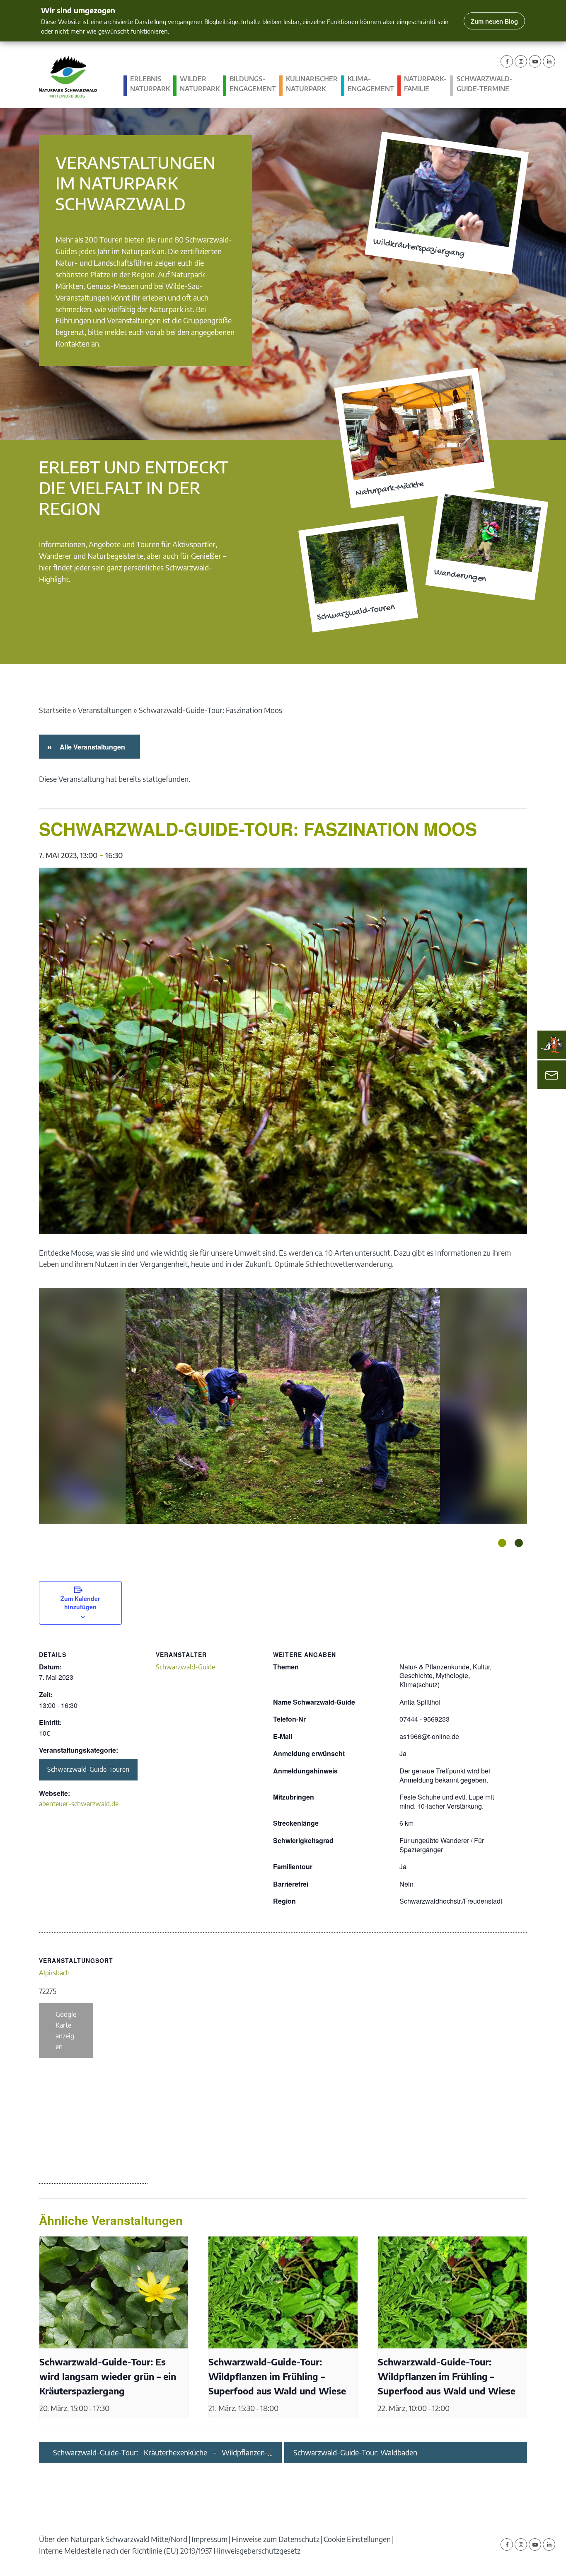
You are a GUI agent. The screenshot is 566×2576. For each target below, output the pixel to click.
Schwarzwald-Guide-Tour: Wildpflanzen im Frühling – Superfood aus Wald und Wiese (277, 2376)
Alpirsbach (54, 1973)
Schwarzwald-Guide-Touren (88, 1769)
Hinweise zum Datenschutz (276, 2539)
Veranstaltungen (105, 710)
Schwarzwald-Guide (185, 1667)
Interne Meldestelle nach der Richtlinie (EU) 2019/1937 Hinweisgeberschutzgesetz (170, 2551)
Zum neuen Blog (494, 21)
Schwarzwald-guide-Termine (485, 84)
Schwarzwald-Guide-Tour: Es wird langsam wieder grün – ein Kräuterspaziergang (108, 2376)
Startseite (55, 710)
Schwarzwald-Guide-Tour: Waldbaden (355, 2452)
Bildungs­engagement (253, 84)
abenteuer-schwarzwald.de (79, 1804)
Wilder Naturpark (200, 84)
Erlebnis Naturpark (150, 84)
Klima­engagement (371, 84)
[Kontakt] (552, 1075)
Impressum (209, 2539)
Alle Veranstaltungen (91, 747)
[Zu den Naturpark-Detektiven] (552, 1045)
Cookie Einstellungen (357, 2539)
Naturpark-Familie (425, 84)
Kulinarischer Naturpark (312, 84)
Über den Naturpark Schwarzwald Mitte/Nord (113, 2539)
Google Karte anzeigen (66, 2030)
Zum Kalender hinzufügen (80, 1603)
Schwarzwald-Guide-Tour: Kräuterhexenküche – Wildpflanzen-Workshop (161, 2452)
